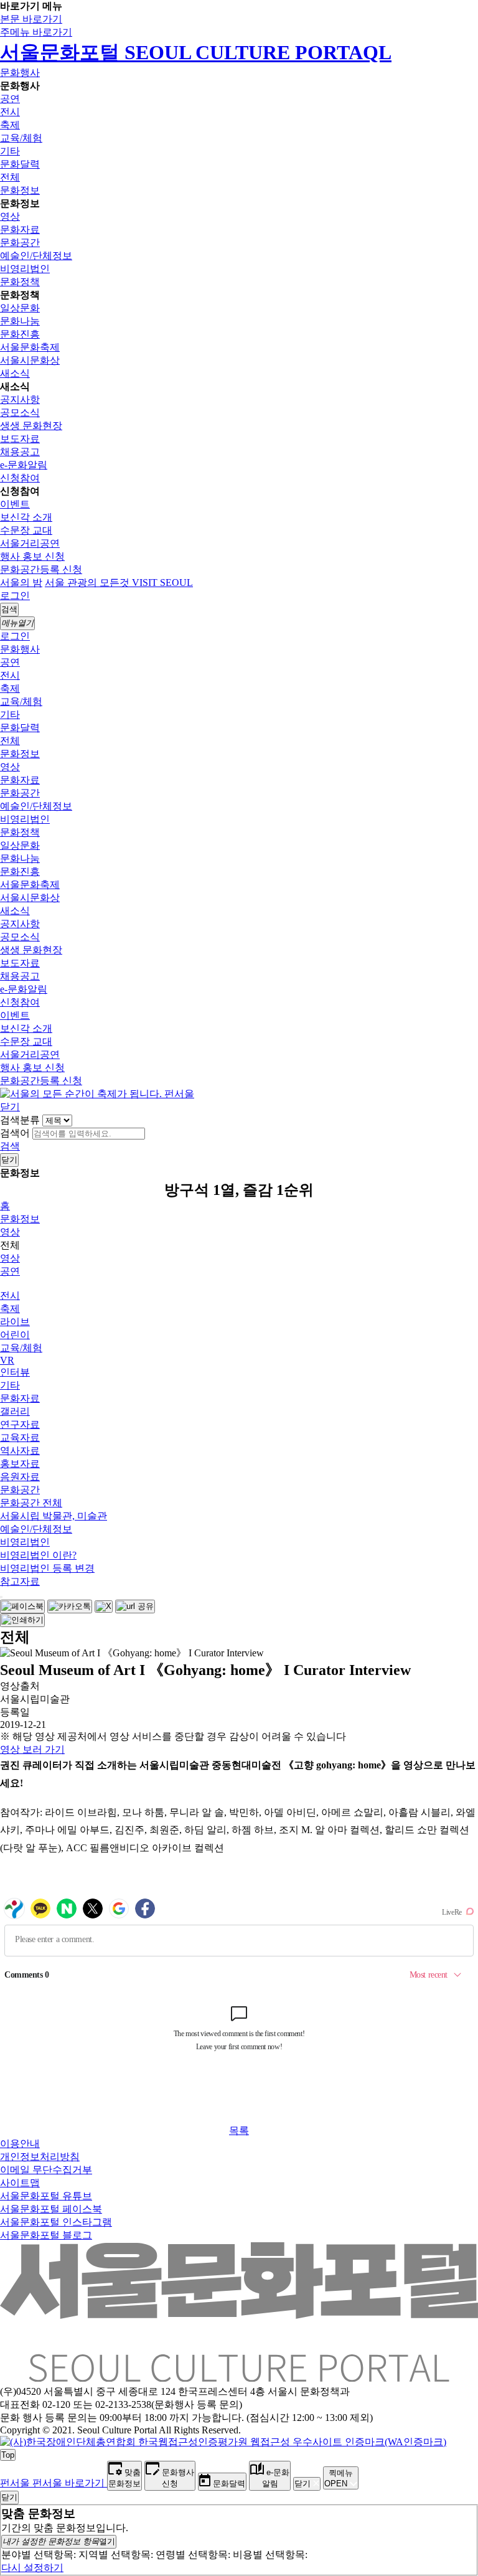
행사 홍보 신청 (32, 556)
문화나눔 (20, 321)
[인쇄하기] (22, 1620)
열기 (59, 2541)
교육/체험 (21, 138)
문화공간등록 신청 (41, 569)
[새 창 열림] (223, 2442)
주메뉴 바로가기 (36, 32)
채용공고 (20, 452)
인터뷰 (15, 1372)
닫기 (10, 1107)
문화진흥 (20, 334)
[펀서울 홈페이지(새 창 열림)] (97, 1094)
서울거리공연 (30, 543)
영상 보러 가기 (32, 1749)
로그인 (15, 596)
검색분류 (20, 1120)
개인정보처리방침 (40, 2157)
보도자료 (20, 439)
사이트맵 (20, 2183)
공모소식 (20, 413)
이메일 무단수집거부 (46, 2170)
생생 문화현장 (31, 426)
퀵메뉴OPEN (339, 2478)
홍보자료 (20, 1464)
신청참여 (20, 478)
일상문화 (20, 308)
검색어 (15, 1133)
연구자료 (20, 1424)
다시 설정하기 (32, 2568)
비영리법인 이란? (38, 1555)
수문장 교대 (26, 530)
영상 (10, 216)
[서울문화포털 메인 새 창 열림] (239, 2377)
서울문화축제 (30, 347)
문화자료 (20, 229)
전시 (10, 112)
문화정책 (20, 282)
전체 (10, 177)
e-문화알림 (24, 465)
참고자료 (20, 1581)
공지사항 (20, 399)
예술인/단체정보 (36, 256)
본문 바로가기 (31, 19)
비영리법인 (25, 269)
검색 (10, 1146)
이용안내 (20, 2144)
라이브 (15, 1322)
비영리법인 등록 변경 (47, 1568)
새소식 (15, 373)
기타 (10, 151)
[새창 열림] (22, 1606)
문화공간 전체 (31, 1503)
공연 (10, 99)
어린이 (15, 1335)
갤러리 (15, 1411)
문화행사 (20, 73)
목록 (239, 2130)
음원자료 (20, 1477)
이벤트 (15, 504)
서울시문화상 (30, 360)
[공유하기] (1, 1597)
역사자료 (20, 1451)
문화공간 (20, 243)
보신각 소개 (26, 517)
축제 (10, 125)
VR (7, 1360)
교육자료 (20, 1437)
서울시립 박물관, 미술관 (54, 1516)
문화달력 (20, 164)
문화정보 (20, 190)
